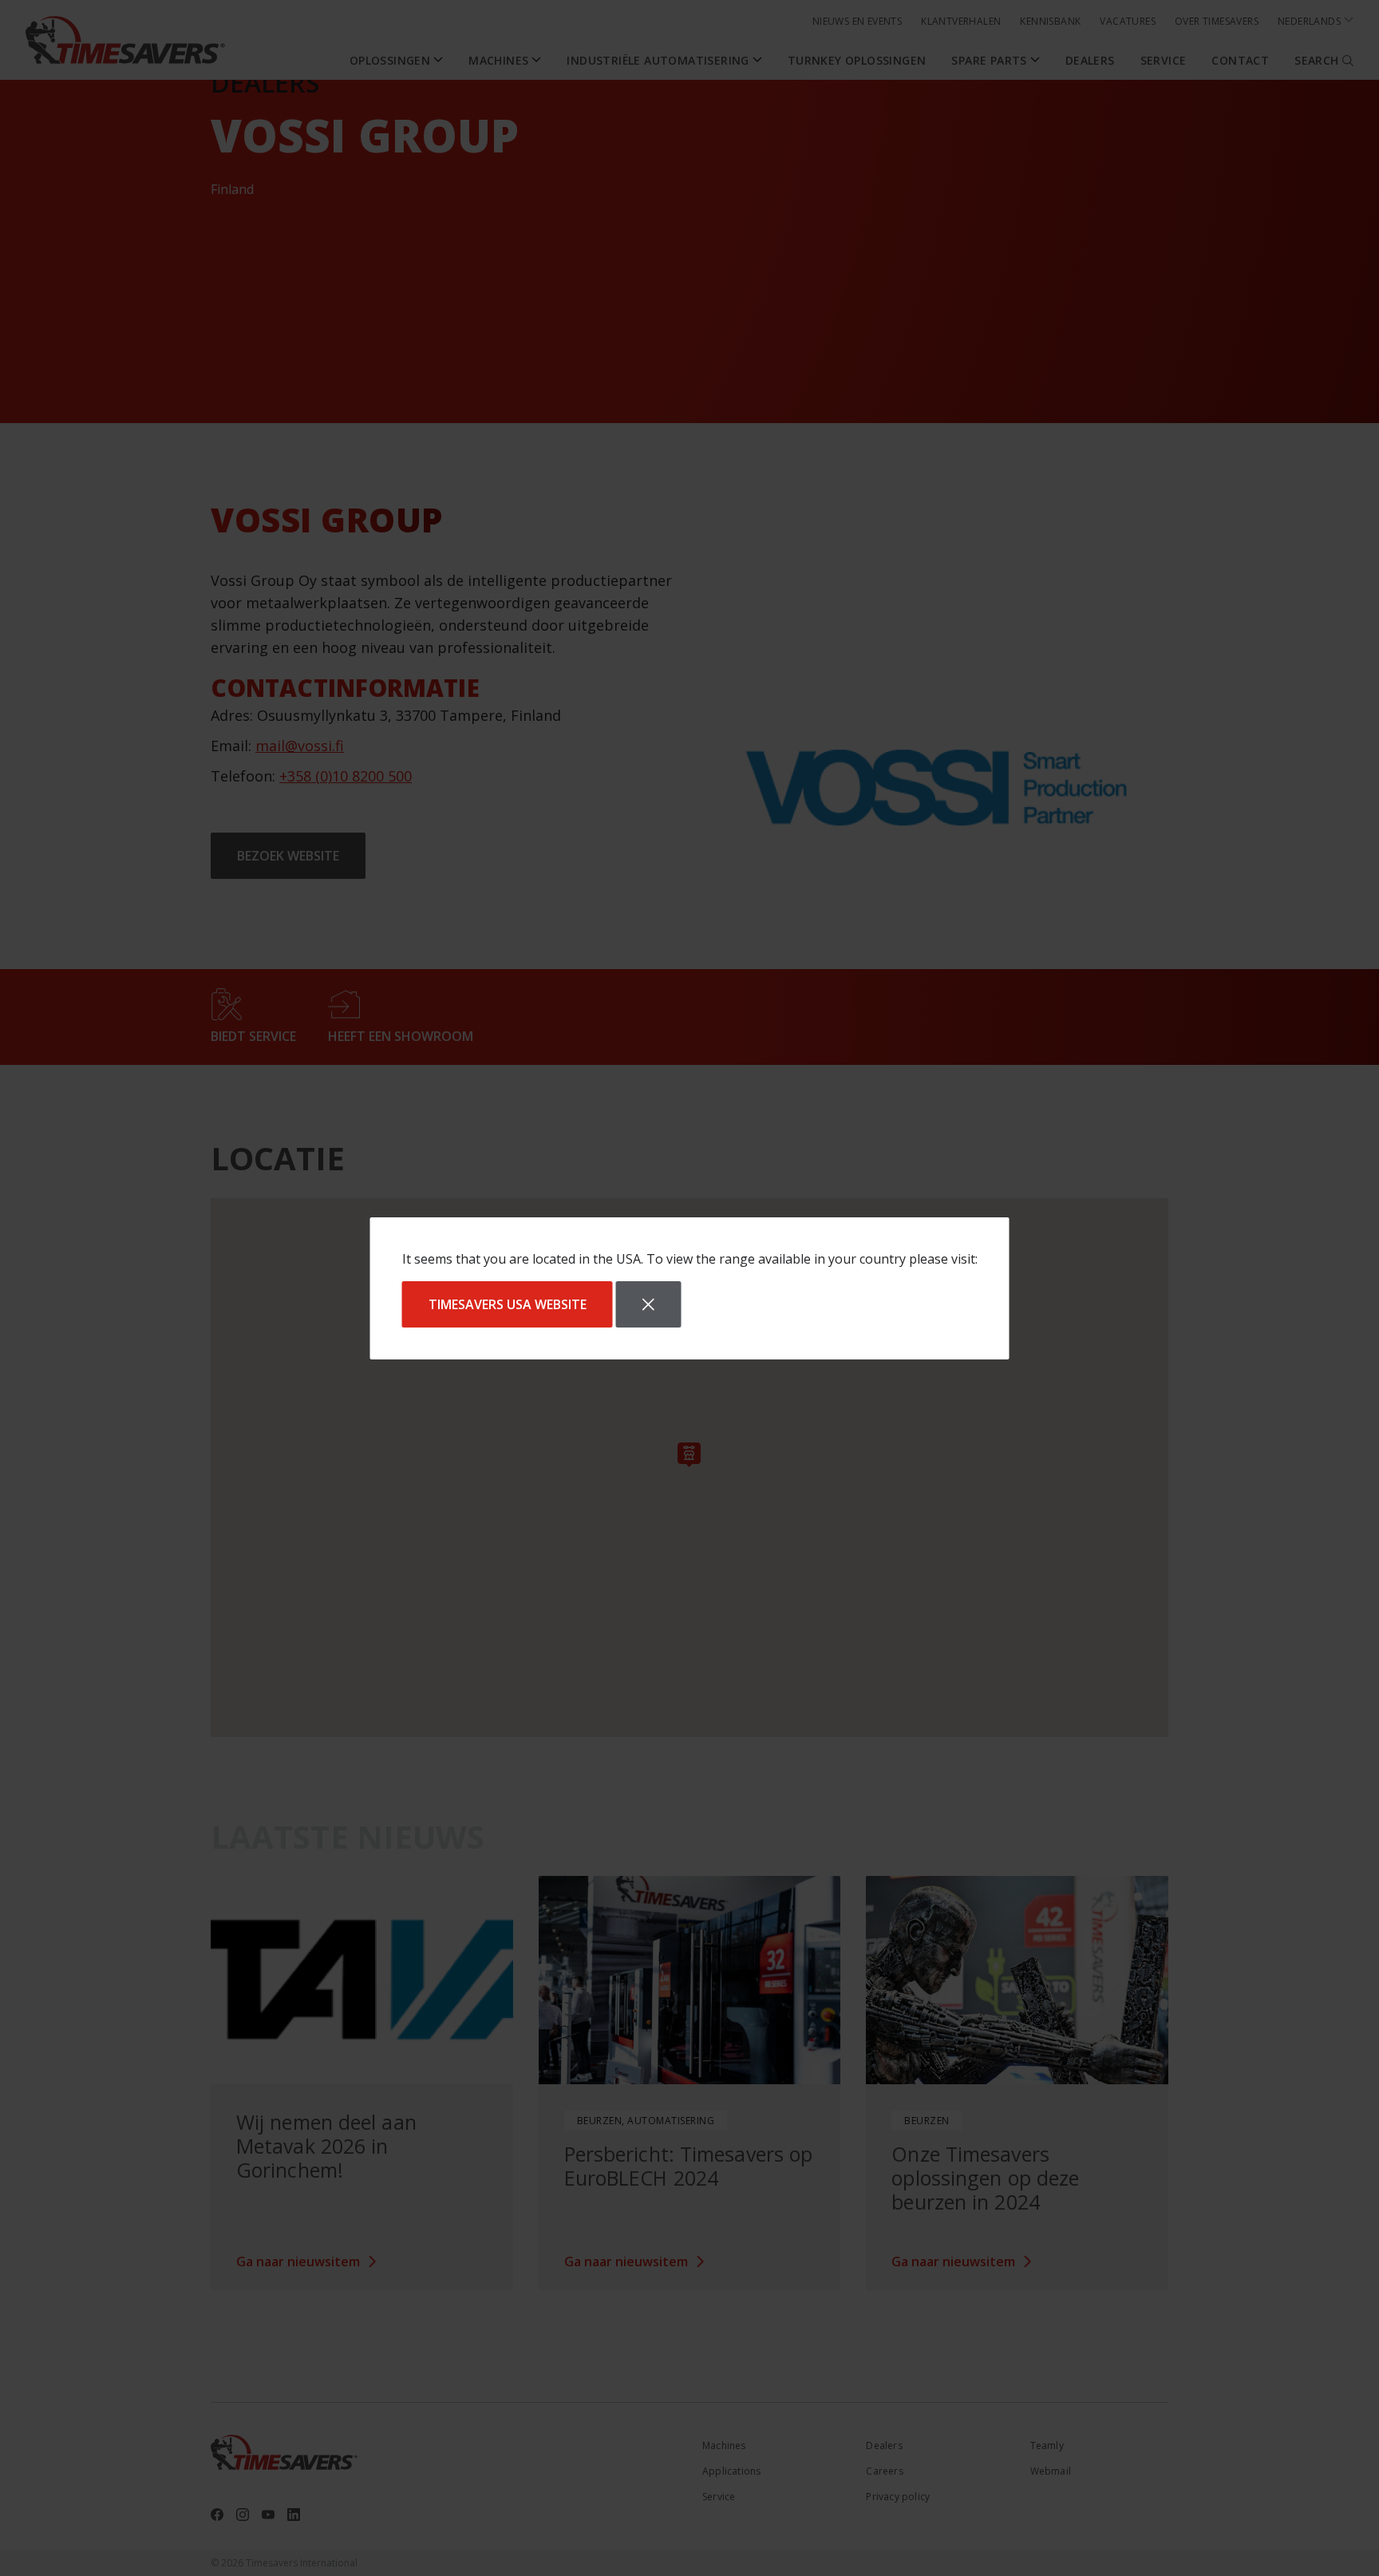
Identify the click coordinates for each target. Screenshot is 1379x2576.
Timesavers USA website (508, 1304)
